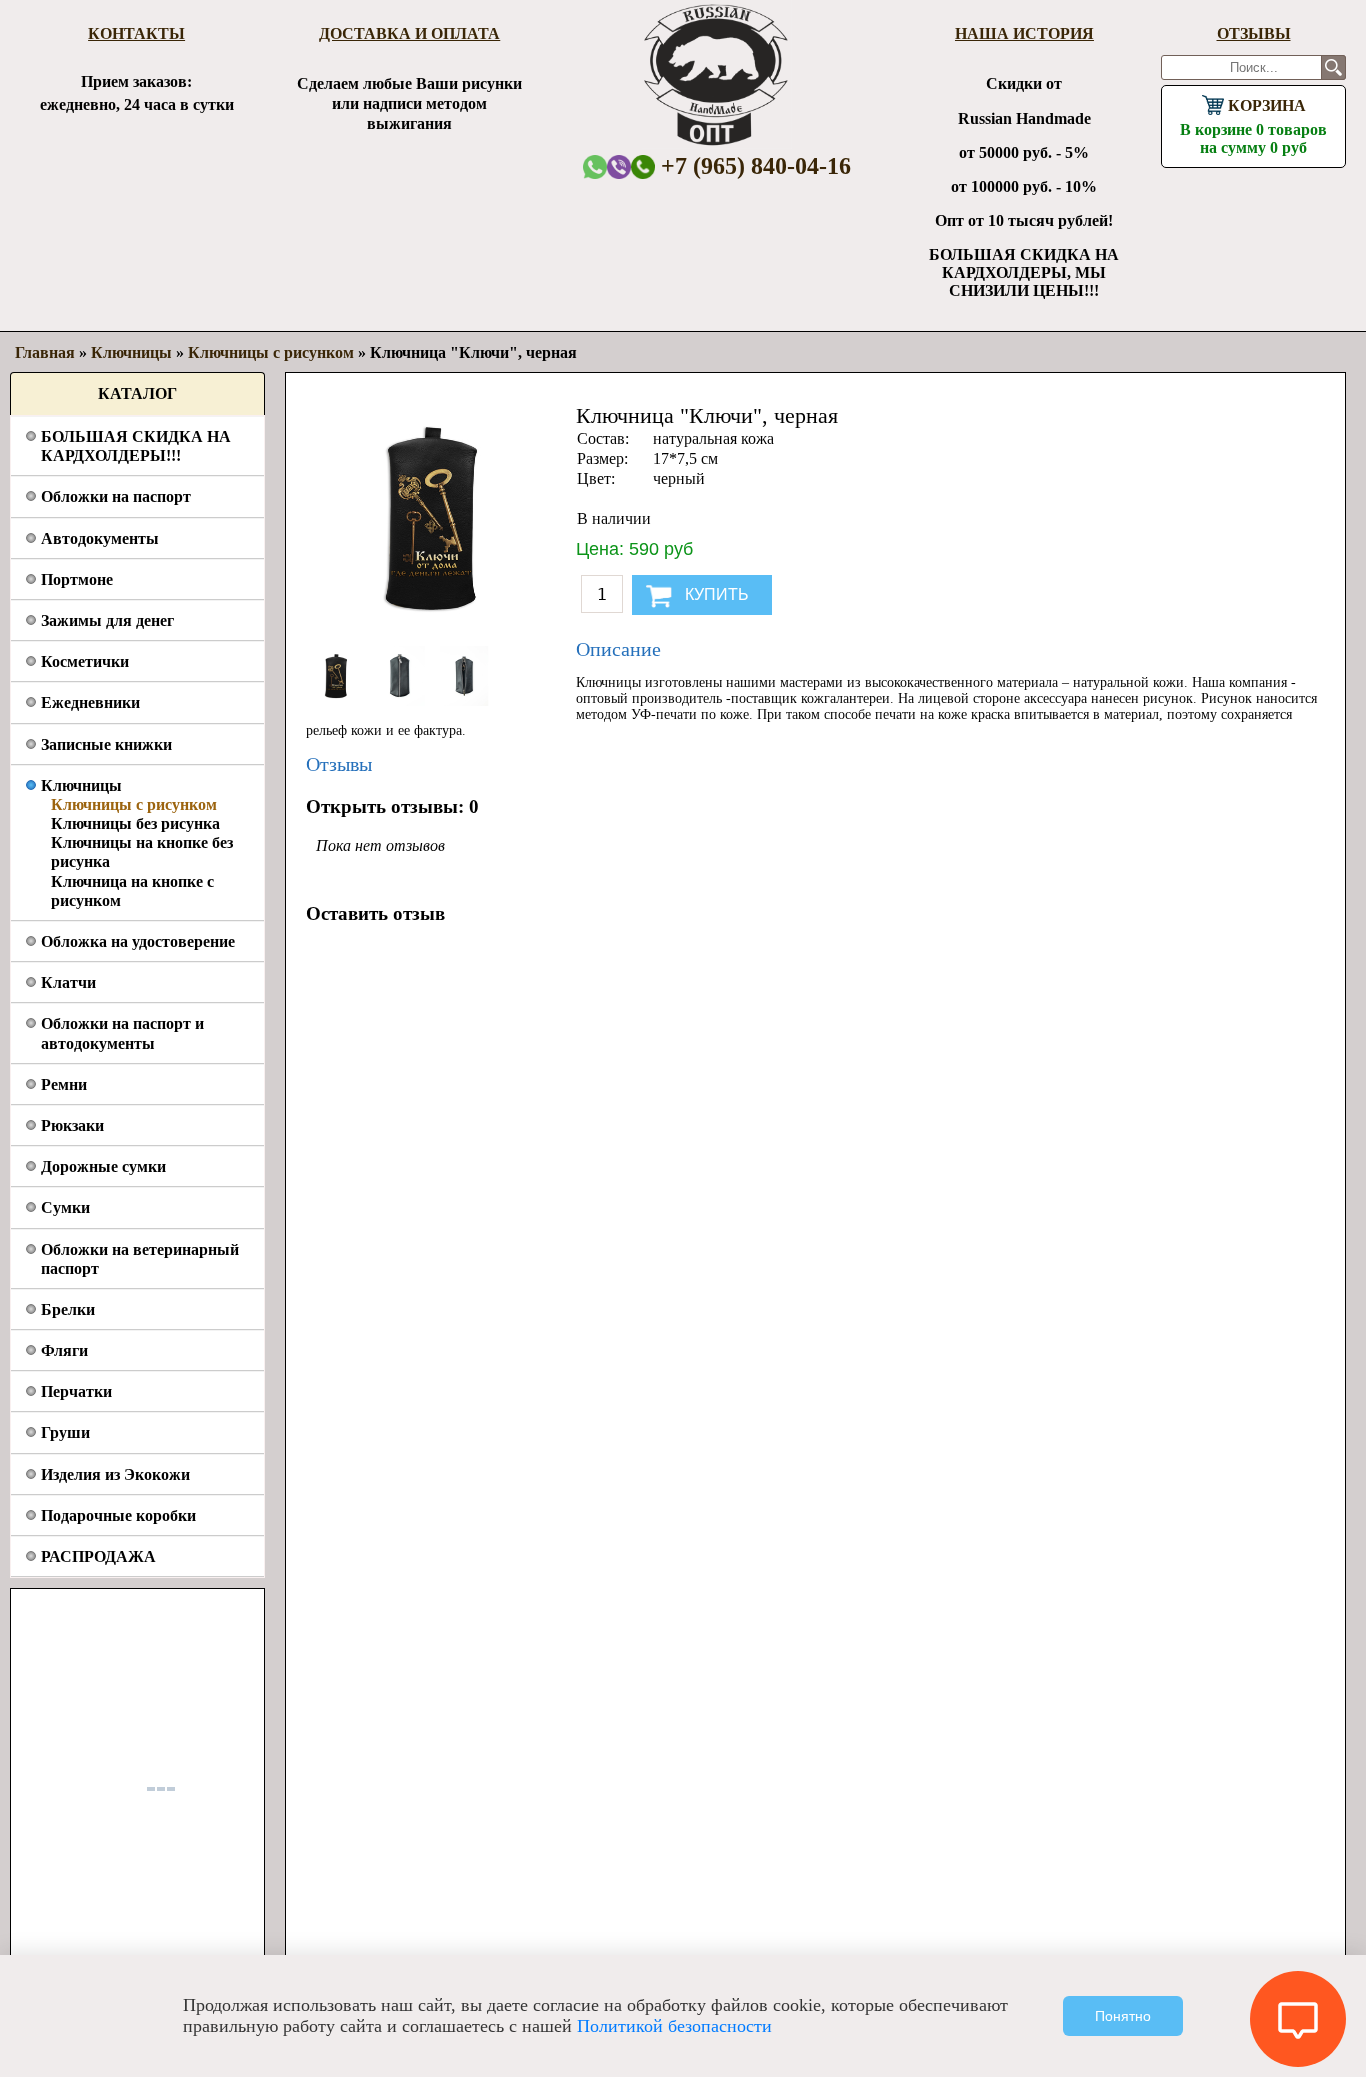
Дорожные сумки (103, 1166)
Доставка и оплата (409, 33)
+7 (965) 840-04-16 (753, 166)
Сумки (65, 1207)
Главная (45, 352)
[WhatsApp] (595, 166)
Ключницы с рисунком (134, 804)
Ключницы (81, 785)
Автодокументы (100, 538)
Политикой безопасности (674, 2026)
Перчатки (76, 1391)
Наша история (1024, 33)
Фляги (64, 1350)
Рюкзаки (72, 1125)
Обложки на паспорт (116, 496)
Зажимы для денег (107, 620)
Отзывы (1254, 33)
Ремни (64, 1084)
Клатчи (68, 982)
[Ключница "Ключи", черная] (338, 700)
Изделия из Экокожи (115, 1474)
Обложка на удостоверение (138, 941)
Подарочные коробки (118, 1515)
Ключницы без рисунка (135, 823)
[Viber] (619, 166)
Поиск (1333, 67)
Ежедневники (90, 702)
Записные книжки (106, 744)
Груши (65, 1432)
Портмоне (77, 579)
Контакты (136, 33)
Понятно (1123, 2016)
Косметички (85, 661)
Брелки (68, 1309)
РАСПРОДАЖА (98, 1556)
